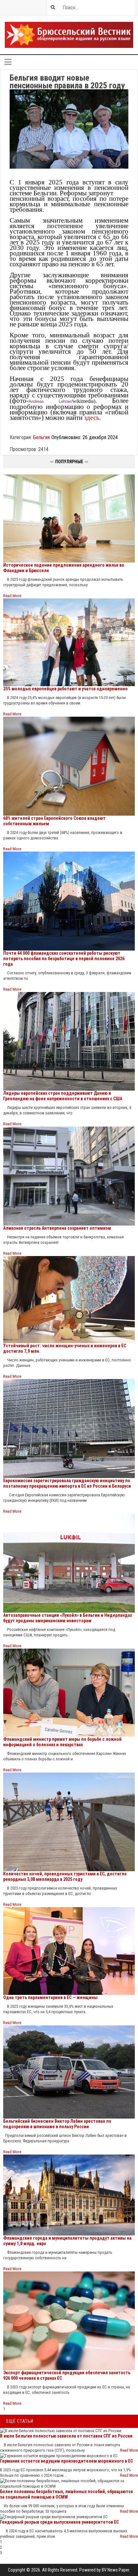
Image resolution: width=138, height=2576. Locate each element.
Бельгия (41, 437)
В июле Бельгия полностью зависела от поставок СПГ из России (66, 2436)
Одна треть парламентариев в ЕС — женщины (50, 1997)
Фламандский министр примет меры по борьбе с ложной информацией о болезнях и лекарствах (62, 1742)
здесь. (93, 418)
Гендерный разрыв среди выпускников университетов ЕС (59, 2522)
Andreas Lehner (50, 401)
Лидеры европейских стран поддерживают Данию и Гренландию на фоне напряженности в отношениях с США (63, 1096)
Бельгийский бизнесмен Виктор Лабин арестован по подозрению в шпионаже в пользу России (57, 2124)
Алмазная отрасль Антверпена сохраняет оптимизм (57, 1228)
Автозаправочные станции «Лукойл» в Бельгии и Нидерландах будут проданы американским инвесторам (68, 1618)
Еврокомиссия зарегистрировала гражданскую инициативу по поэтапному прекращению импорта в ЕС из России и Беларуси (67, 1483)
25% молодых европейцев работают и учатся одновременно (65, 689)
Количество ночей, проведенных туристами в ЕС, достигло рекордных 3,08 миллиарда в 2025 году (65, 1877)
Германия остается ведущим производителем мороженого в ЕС (66, 2461)
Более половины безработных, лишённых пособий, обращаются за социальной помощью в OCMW (66, 2494)
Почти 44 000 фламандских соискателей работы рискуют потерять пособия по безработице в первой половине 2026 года (64, 959)
